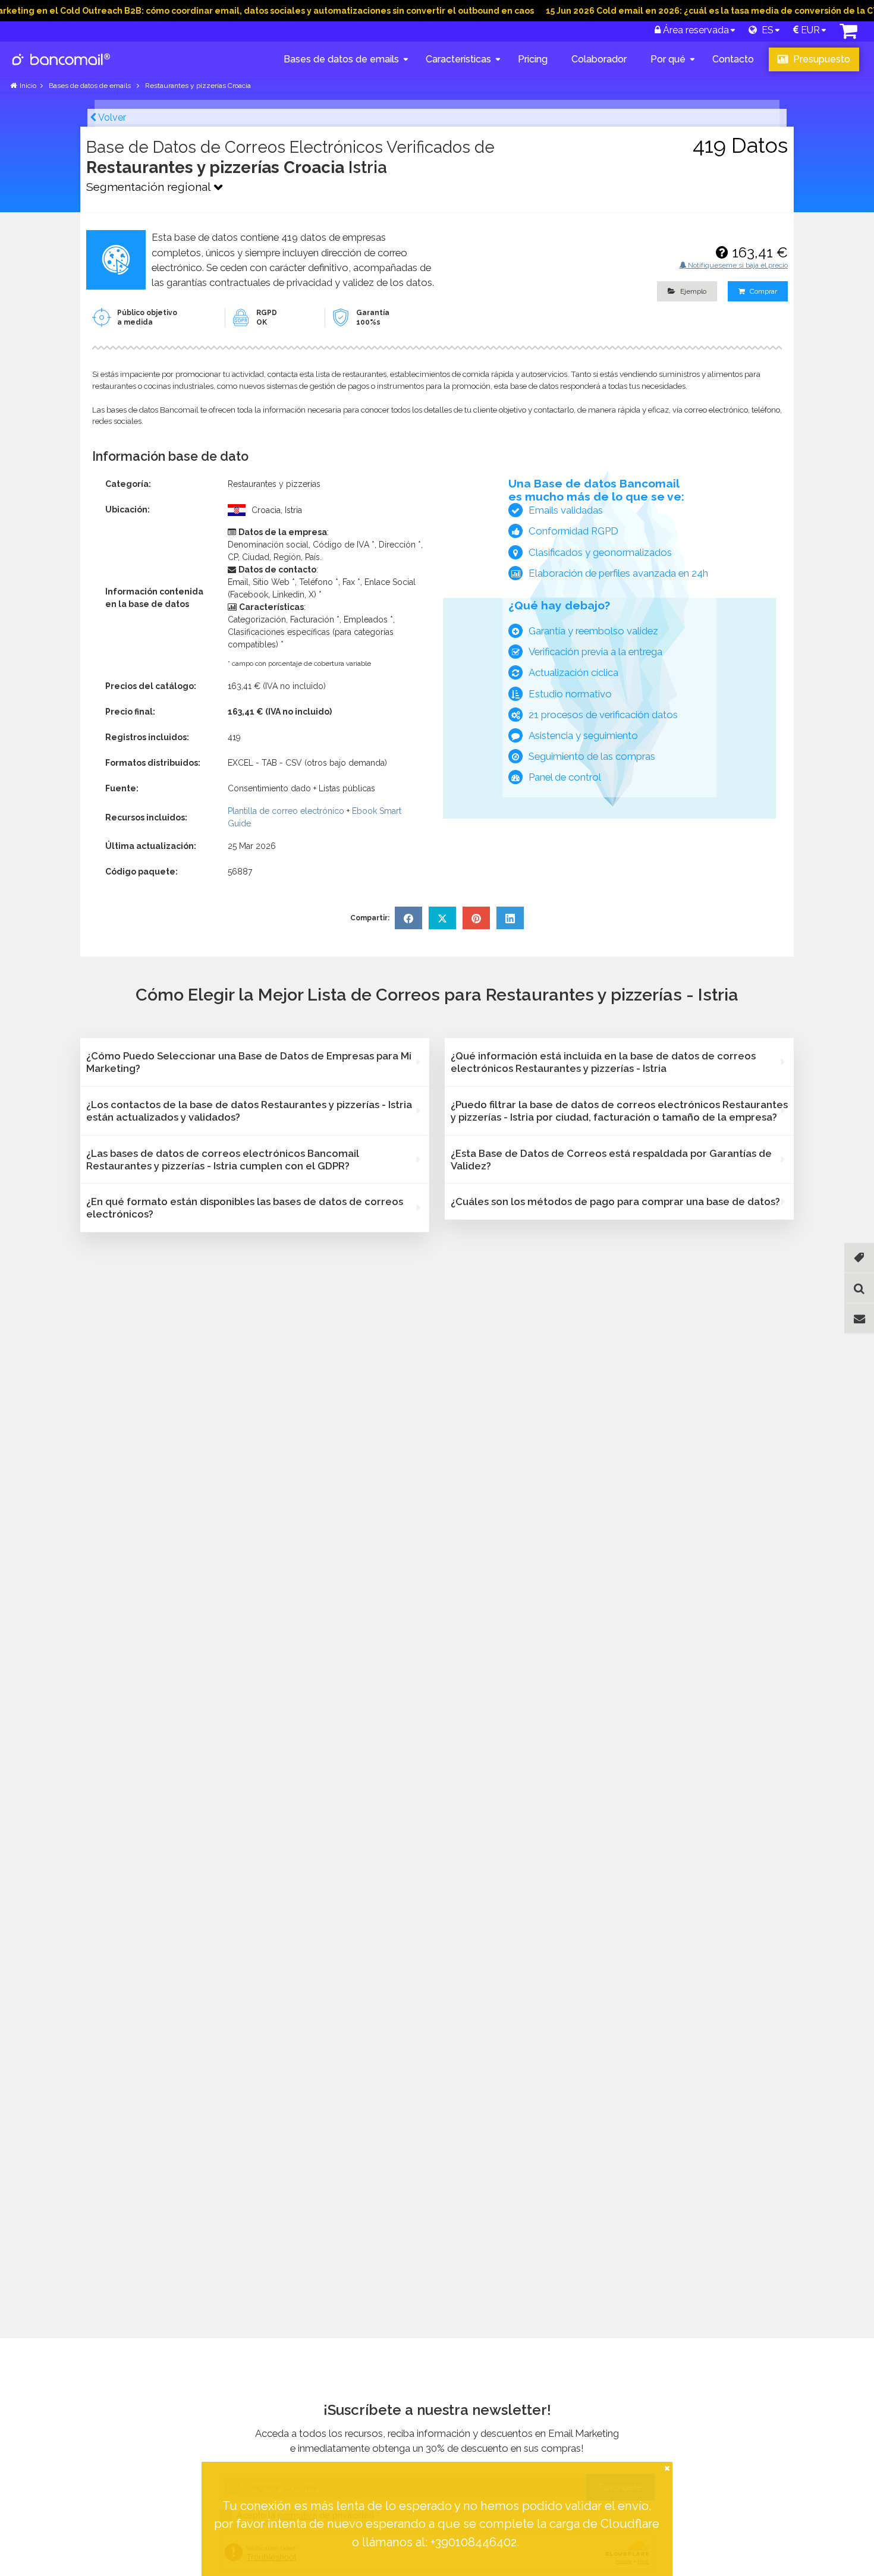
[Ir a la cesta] (848, 34)
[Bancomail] (62, 69)
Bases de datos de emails (341, 59)
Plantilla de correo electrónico (286, 811)
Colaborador (599, 59)
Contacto (733, 59)
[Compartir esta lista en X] (442, 918)
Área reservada (695, 30)
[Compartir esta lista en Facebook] (408, 918)
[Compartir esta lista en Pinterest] (476, 918)
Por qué (668, 59)
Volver (111, 117)
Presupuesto (820, 59)
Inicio (28, 86)
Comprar (763, 291)
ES (765, 30)
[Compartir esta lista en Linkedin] (510, 918)
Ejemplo (692, 291)
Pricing (533, 59)
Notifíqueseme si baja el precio (737, 265)
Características (458, 59)
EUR (809, 30)
